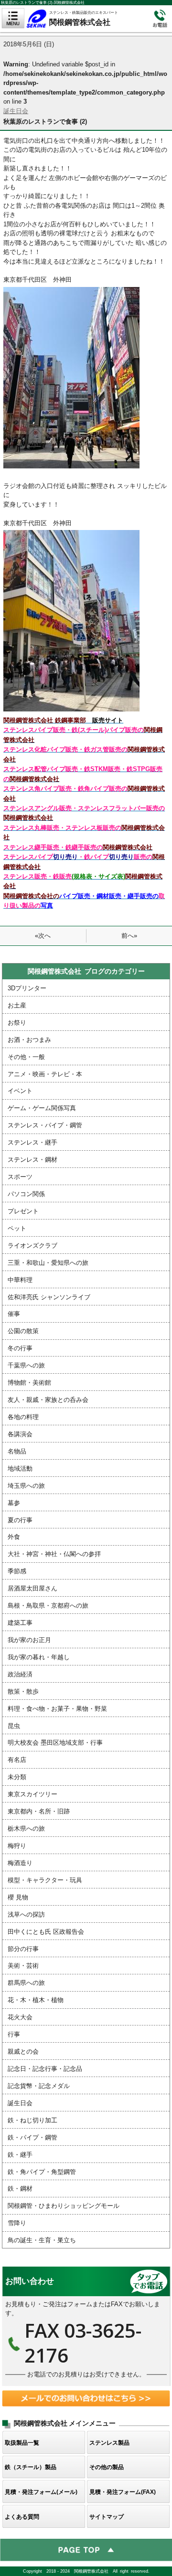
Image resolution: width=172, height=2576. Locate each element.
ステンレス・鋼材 (32, 1160)
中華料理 (20, 1280)
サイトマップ (107, 2517)
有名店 (17, 1760)
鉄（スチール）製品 (31, 2467)
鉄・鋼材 (20, 2189)
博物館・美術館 (29, 1383)
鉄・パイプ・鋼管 (32, 2137)
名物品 (17, 1451)
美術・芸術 (23, 1966)
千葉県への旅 (26, 1365)
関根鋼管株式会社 (87, 18)
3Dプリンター (27, 988)
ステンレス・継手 (32, 1142)
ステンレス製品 (109, 2443)
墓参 (14, 1503)
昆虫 (14, 1726)
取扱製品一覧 (22, 2443)
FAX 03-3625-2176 (86, 2326)
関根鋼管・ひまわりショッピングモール (64, 2206)
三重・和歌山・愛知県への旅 (48, 1263)
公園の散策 (23, 1331)
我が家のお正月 (29, 1640)
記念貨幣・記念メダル (39, 2086)
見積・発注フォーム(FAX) (123, 2492)
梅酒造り (20, 1863)
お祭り (17, 1023)
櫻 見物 (18, 1897)
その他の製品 (107, 2467)
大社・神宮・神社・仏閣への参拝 (54, 1554)
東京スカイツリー (32, 1794)
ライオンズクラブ (32, 1246)
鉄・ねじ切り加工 (32, 2120)
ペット (17, 1228)
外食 (14, 1537)
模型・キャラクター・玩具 (45, 1880)
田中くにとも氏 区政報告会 (46, 1932)
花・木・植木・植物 (36, 2000)
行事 (14, 2034)
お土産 (17, 1005)
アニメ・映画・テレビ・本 (45, 1074)
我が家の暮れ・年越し (39, 1657)
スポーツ (20, 1177)
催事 (14, 1314)
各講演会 (20, 1434)
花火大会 (20, 2017)
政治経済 (20, 1674)
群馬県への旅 (26, 1983)
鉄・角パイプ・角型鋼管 (42, 2172)
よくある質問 (22, 2517)
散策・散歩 (23, 1691)
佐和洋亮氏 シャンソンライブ (49, 1297)
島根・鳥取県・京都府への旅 (48, 1606)
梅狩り (17, 1846)
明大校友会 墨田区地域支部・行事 (55, 1743)
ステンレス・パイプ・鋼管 (45, 1125)
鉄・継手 (20, 2155)
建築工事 (20, 1623)
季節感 (17, 1571)
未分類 (17, 1777)
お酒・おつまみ (29, 1040)
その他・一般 (26, 1057)
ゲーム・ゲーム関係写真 (42, 1108)
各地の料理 (23, 1417)
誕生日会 (16, 111)
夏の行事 (20, 1520)
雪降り (17, 2223)
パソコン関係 (26, 1194)
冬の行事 (20, 1348)
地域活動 (20, 1468)
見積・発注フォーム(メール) (41, 2492)
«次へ (43, 936)
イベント (20, 1091)
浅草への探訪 (26, 1914)
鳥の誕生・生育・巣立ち (42, 2240)
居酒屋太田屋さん (32, 1588)
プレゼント (23, 1211)
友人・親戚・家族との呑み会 (48, 1400)
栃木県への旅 (26, 1829)
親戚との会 (23, 2051)
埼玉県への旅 (26, 1486)
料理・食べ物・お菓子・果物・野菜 (57, 1709)
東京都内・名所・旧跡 (39, 1811)
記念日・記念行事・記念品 (45, 2069)
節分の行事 (23, 1949)
